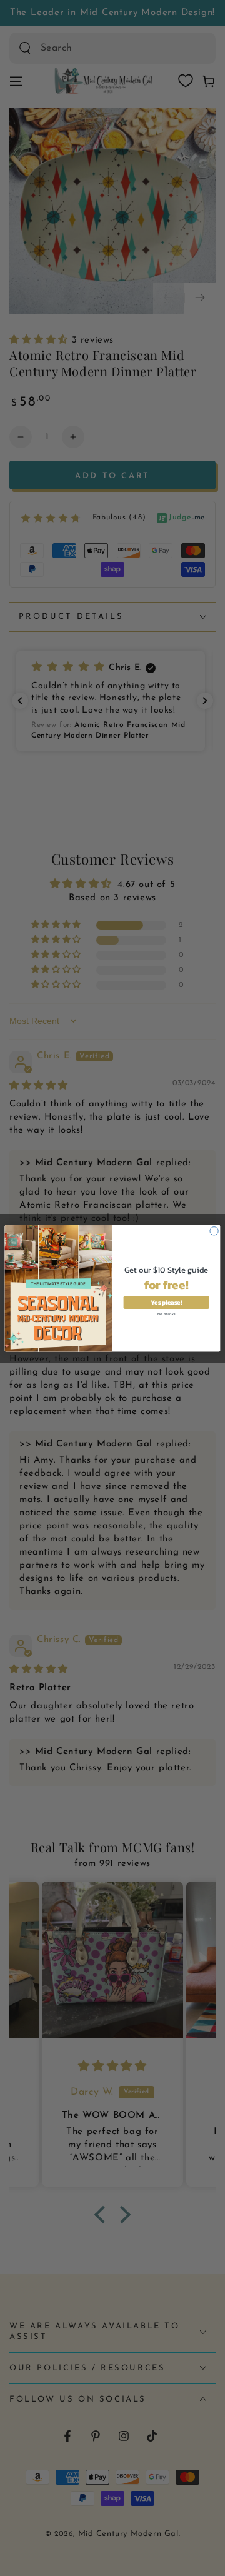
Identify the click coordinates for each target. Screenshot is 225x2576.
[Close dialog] (214, 1230)
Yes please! (166, 1302)
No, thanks (166, 1313)
